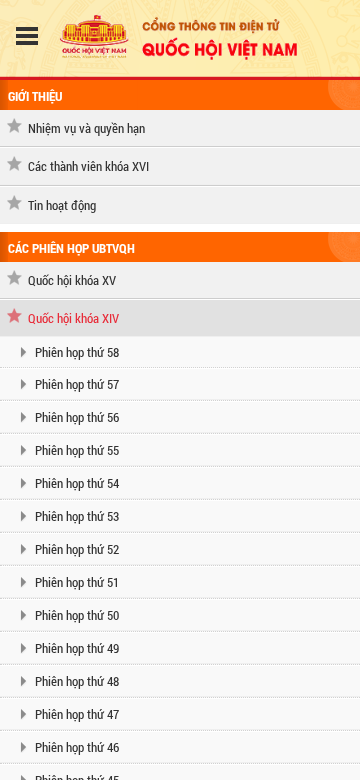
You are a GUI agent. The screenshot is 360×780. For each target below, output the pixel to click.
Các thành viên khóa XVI (88, 166)
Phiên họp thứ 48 (77, 681)
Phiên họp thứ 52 (77, 549)
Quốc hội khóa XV (72, 280)
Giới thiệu (35, 96)
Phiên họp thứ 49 (77, 648)
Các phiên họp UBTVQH (71, 248)
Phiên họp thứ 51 (77, 582)
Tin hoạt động (62, 205)
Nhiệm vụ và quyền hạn (86, 128)
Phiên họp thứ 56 (77, 417)
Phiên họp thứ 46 (77, 747)
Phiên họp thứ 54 (77, 483)
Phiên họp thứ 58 (77, 352)
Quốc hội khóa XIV (73, 318)
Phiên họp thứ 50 (77, 615)
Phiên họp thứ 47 (77, 714)
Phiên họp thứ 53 (77, 516)
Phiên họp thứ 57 (77, 384)
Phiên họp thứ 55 (77, 450)
